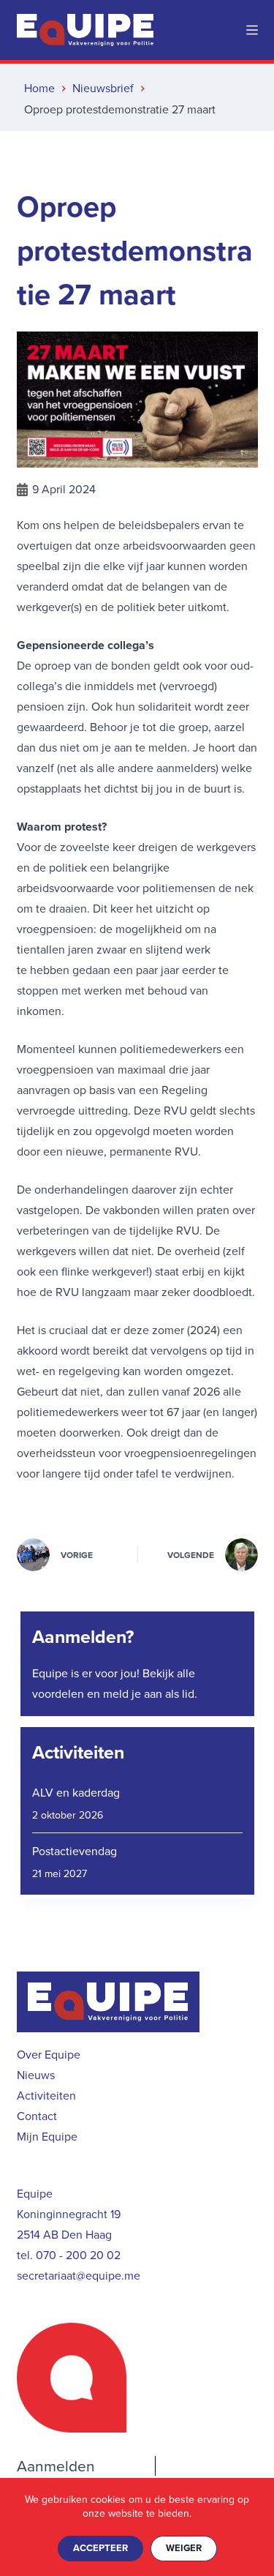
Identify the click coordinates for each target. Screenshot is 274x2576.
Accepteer (100, 2548)
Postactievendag (75, 1851)
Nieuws (36, 2075)
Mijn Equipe (47, 2137)
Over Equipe (49, 2055)
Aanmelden (56, 2466)
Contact (37, 2116)
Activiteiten (78, 1752)
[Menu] (252, 30)
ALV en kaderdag (76, 1793)
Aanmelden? (83, 1637)
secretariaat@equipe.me (79, 2276)
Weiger (184, 2548)
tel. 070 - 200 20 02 (69, 2255)
